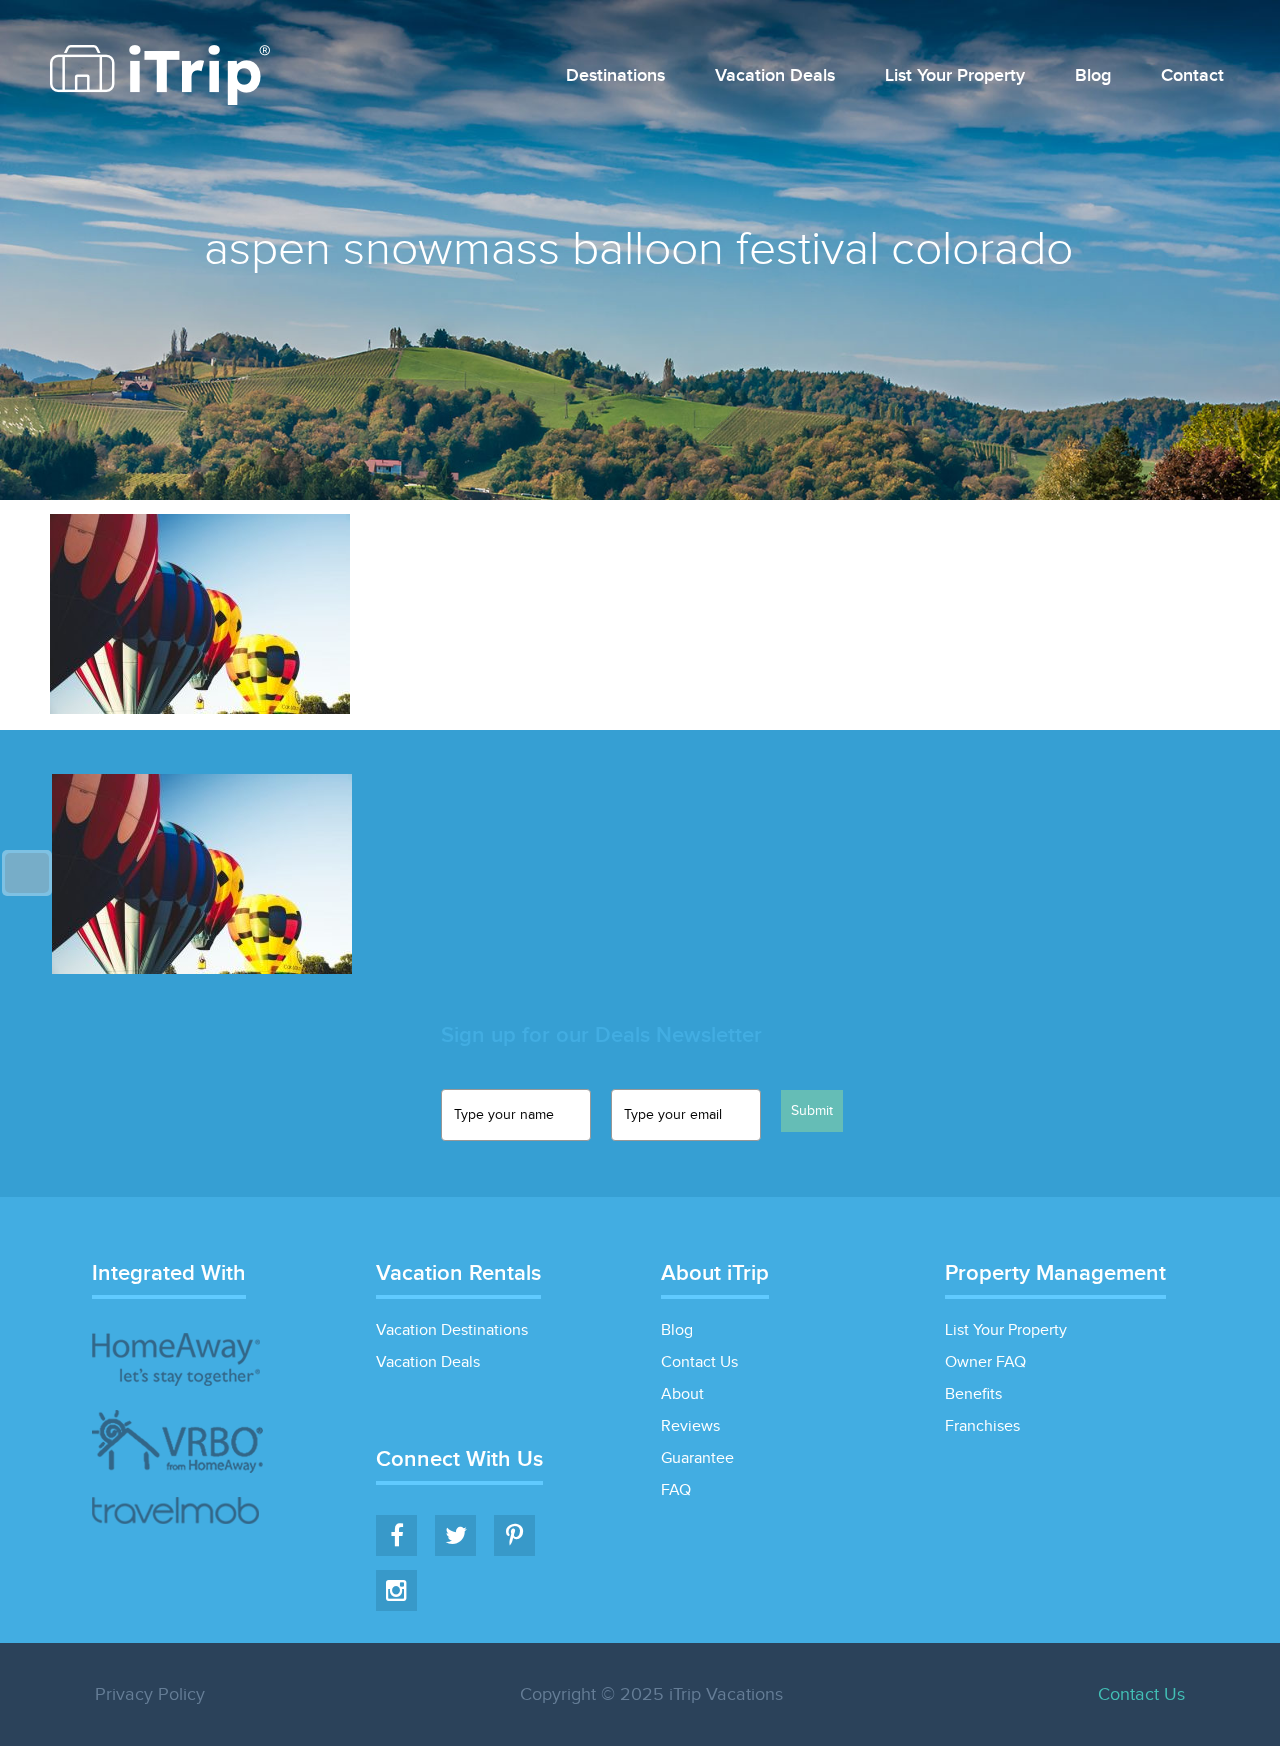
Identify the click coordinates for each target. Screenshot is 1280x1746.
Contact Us (699, 1362)
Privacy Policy (150, 1694)
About (682, 1394)
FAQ (676, 1490)
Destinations (615, 76)
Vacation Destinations (452, 1330)
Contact (1192, 76)
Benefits (973, 1394)
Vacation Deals (775, 76)
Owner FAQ (985, 1362)
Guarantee (697, 1458)
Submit (812, 1111)
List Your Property (955, 76)
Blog (1093, 76)
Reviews (690, 1426)
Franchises (982, 1426)
